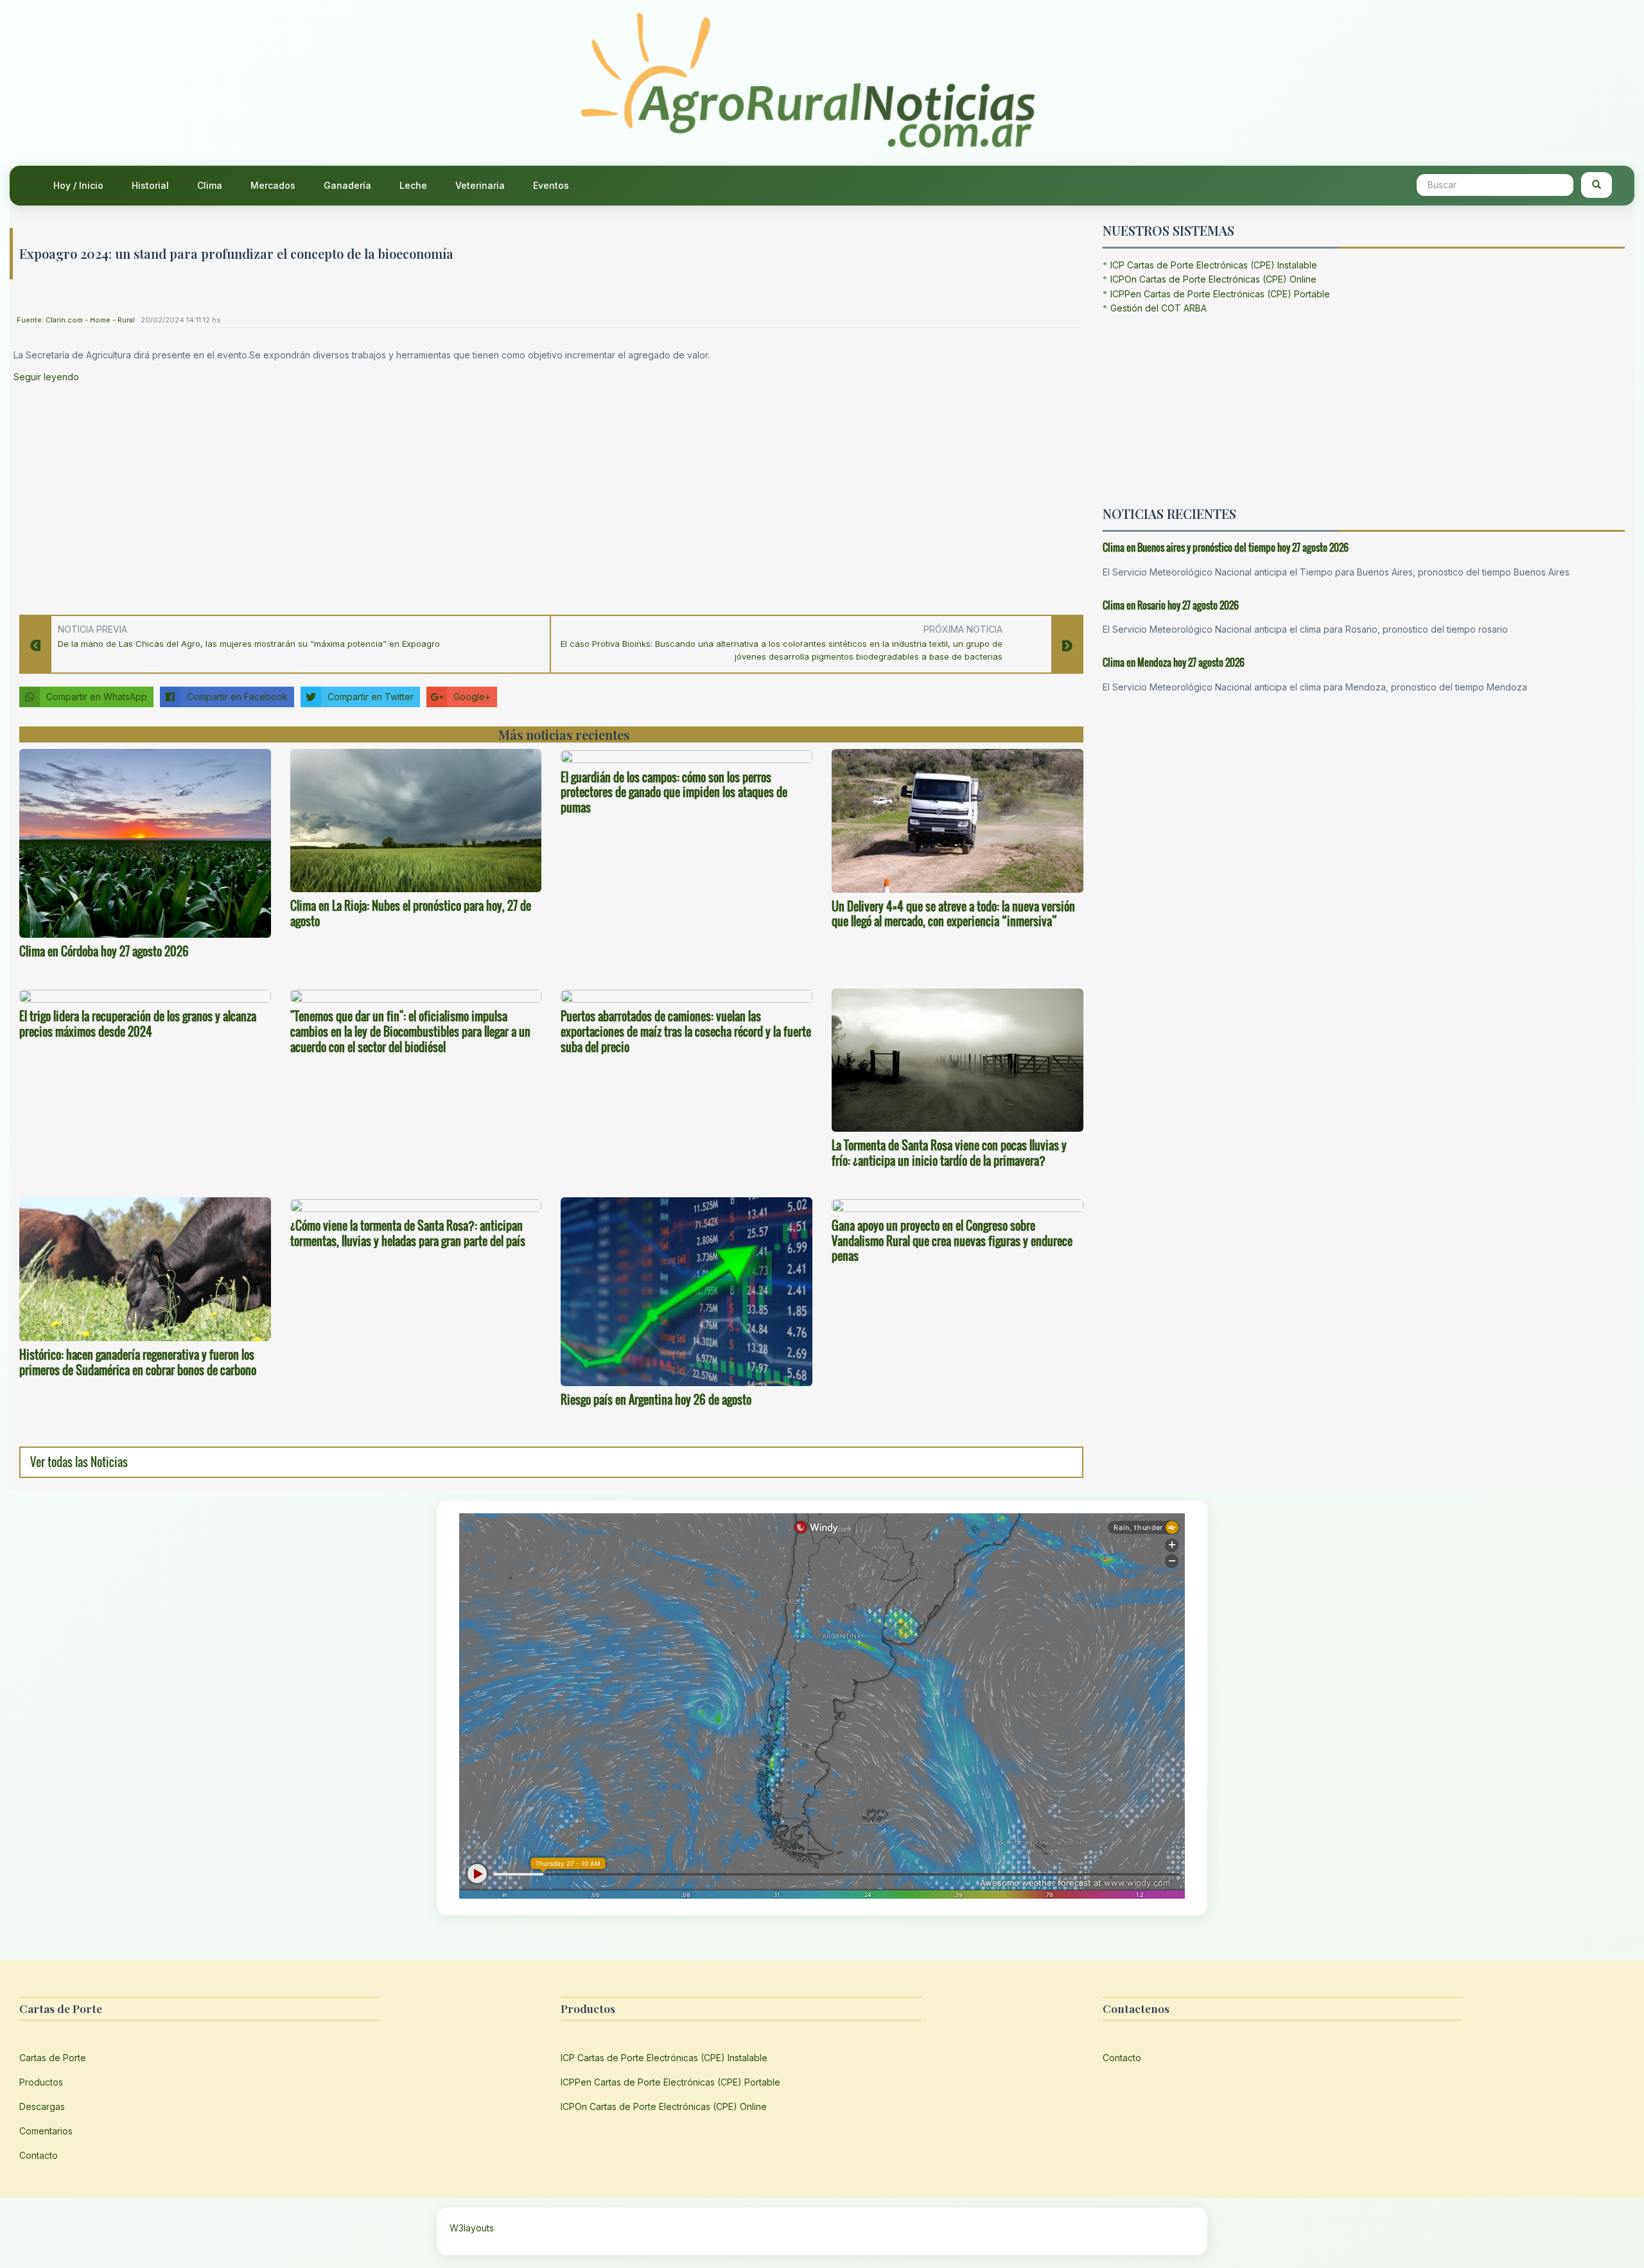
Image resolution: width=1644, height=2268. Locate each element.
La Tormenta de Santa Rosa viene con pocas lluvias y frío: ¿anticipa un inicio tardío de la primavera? (949, 1153)
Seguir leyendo (46, 377)
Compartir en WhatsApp (97, 697)
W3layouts (472, 2228)
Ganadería (347, 185)
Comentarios (46, 2131)
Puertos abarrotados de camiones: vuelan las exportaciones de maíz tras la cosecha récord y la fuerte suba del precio (686, 1032)
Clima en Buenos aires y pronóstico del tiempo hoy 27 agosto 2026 (1226, 547)
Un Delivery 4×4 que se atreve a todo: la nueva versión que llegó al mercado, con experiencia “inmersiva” (953, 914)
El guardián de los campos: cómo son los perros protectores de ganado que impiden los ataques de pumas (674, 793)
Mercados (273, 185)
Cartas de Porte (53, 2058)
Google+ (472, 697)
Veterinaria (480, 185)
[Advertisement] (399, 495)
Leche (413, 185)
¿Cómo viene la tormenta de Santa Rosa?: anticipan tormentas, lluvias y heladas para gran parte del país (408, 1233)
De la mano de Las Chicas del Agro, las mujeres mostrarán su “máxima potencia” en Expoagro (249, 644)
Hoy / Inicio (78, 185)
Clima (210, 185)
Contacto (39, 2155)
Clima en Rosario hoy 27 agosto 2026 (1171, 605)
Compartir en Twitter (371, 697)
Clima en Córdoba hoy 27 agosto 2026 (104, 951)
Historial (150, 185)
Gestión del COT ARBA (1159, 308)
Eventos (551, 185)
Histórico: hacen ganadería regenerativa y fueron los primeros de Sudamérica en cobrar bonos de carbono (138, 1362)
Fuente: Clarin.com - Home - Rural (76, 320)
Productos (41, 2082)
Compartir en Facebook (237, 697)
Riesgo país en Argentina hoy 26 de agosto (656, 1400)
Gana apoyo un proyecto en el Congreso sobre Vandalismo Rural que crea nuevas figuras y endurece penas (952, 1241)
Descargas (42, 2106)
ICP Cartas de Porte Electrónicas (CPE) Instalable (1214, 265)
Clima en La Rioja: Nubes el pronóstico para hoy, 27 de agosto (411, 913)
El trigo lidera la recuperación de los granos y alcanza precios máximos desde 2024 (138, 1024)
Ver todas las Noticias (79, 1462)
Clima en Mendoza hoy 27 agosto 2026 (1174, 662)
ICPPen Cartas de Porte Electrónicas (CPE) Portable (1220, 294)
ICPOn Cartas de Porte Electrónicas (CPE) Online (1213, 279)
